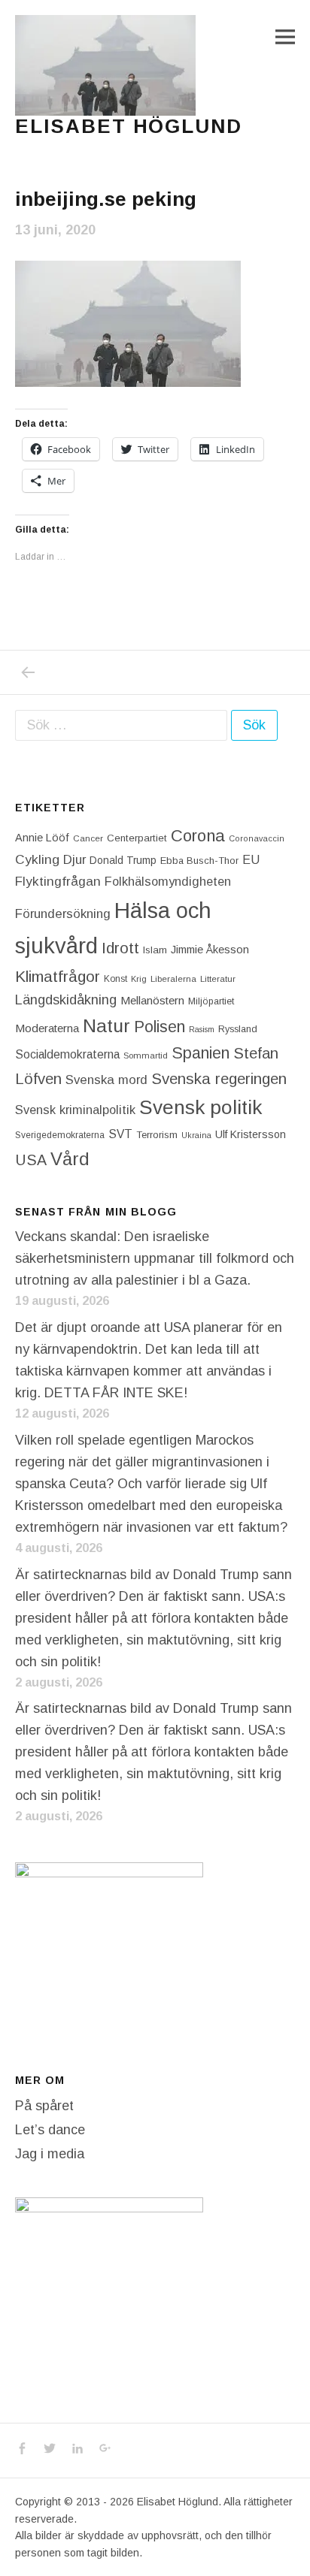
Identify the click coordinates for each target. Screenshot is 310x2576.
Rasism (202, 1029)
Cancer (88, 838)
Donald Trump (123, 860)
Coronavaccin (257, 838)
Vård (70, 1159)
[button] (105, 65)
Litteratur (218, 979)
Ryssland (238, 1029)
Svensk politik (201, 1107)
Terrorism (157, 1135)
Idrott (120, 948)
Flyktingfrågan (58, 881)
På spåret (44, 2106)
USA (31, 1160)
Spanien (201, 1053)
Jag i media (50, 2154)
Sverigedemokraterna (60, 1135)
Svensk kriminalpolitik (75, 1110)
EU (251, 859)
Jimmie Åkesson (210, 950)
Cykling (37, 859)
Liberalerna (173, 979)
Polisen (160, 1027)
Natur (106, 1026)
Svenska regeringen (219, 1078)
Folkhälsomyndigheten (168, 881)
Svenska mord (106, 1080)
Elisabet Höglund (129, 126)
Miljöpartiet (211, 1001)
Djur (74, 860)
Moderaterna (47, 1028)
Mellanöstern (152, 1000)
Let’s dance (50, 2130)
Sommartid (146, 1055)
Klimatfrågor (58, 976)
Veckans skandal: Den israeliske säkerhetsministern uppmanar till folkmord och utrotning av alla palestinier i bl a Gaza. (155, 1258)
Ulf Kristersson (251, 1134)
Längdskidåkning (66, 1000)
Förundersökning (63, 914)
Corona (198, 836)
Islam (155, 950)
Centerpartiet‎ (137, 838)
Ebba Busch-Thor (199, 861)
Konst (115, 979)
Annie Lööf (42, 838)
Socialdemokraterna (67, 1054)
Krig (139, 979)
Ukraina (196, 1135)
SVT (120, 1134)
